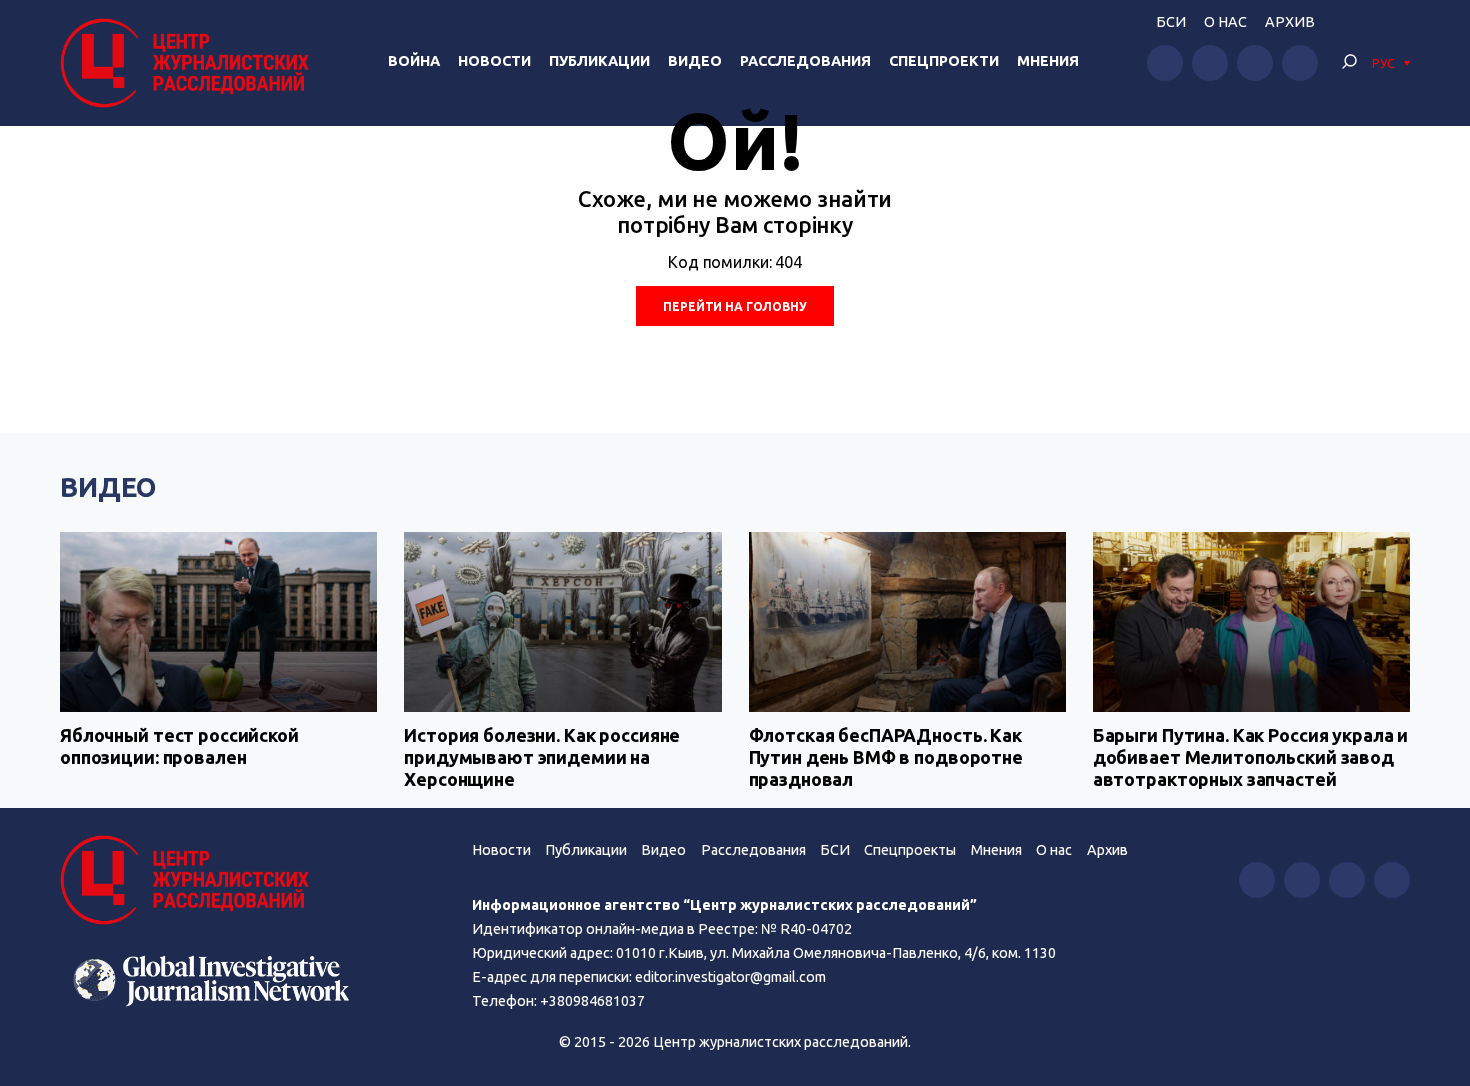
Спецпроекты (910, 850)
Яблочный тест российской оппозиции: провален (179, 746)
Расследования (805, 61)
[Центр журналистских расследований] (189, 63)
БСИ (1171, 22)
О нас (1225, 22)
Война (414, 61)
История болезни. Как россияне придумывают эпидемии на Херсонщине (542, 756)
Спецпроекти (944, 61)
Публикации (599, 61)
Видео (695, 61)
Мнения (1048, 61)
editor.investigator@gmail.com (730, 977)
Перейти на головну (735, 306)
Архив (1290, 22)
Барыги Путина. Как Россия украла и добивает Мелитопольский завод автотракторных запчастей (1250, 756)
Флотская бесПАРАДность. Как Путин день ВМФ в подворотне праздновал (886, 756)
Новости (494, 61)
